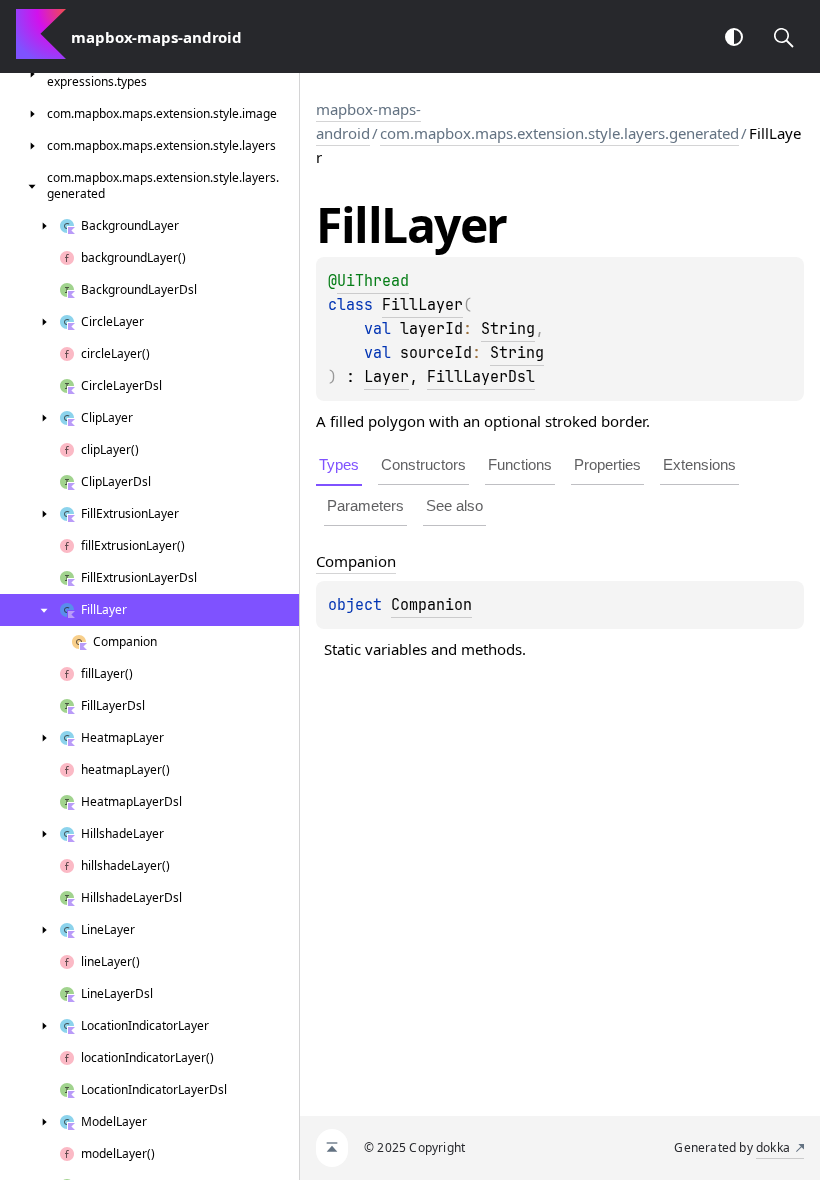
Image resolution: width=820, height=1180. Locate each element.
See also (454, 505)
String (508, 329)
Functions (520, 464)
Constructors (423, 464)
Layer (386, 377)
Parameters (365, 505)
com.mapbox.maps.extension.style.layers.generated (559, 133)
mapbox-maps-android (368, 121)
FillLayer (422, 305)
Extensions (699, 464)
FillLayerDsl (481, 377)
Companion (431, 605)
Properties (607, 464)
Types (339, 464)
